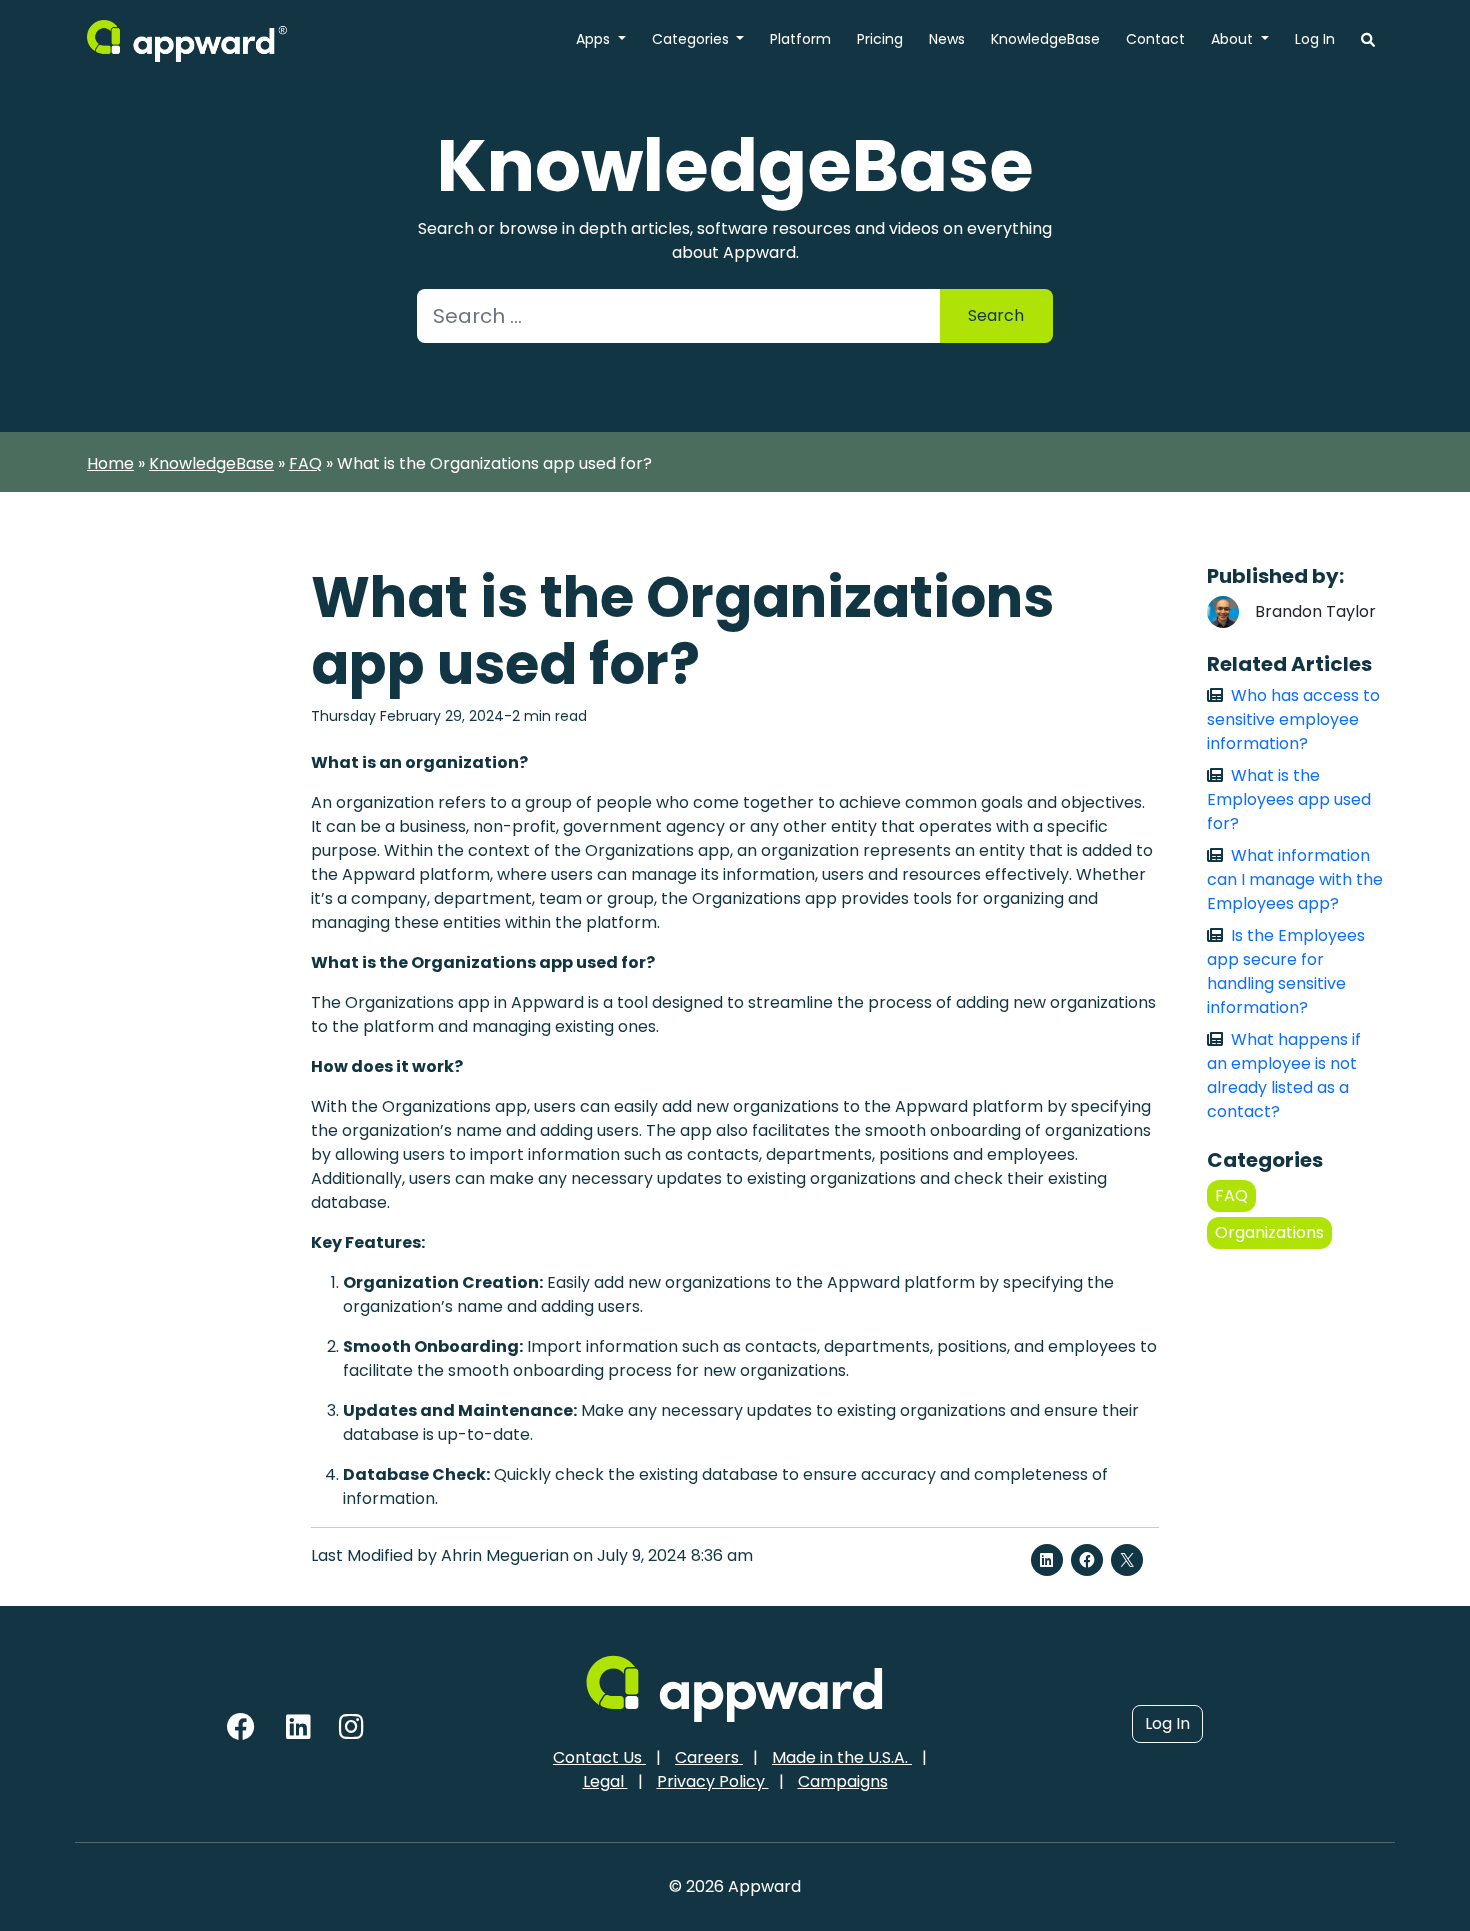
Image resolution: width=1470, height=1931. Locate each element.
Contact (1155, 39)
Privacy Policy (713, 1781)
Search (996, 315)
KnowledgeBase (1045, 39)
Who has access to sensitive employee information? (1293, 719)
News (947, 39)
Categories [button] (692, 39)
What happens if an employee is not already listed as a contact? (1284, 1075)
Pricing (880, 39)
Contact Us (599, 1757)
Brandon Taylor (1315, 611)
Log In (1315, 39)
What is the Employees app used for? (1289, 799)
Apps (595, 39)
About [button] (1234, 39)
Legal (605, 1781)
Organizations (1269, 1232)
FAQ (305, 463)
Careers (709, 1757)
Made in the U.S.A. (842, 1757)
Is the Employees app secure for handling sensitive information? (1286, 971)
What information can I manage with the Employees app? (1295, 879)
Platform (800, 39)
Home (110, 463)
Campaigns (843, 1781)
